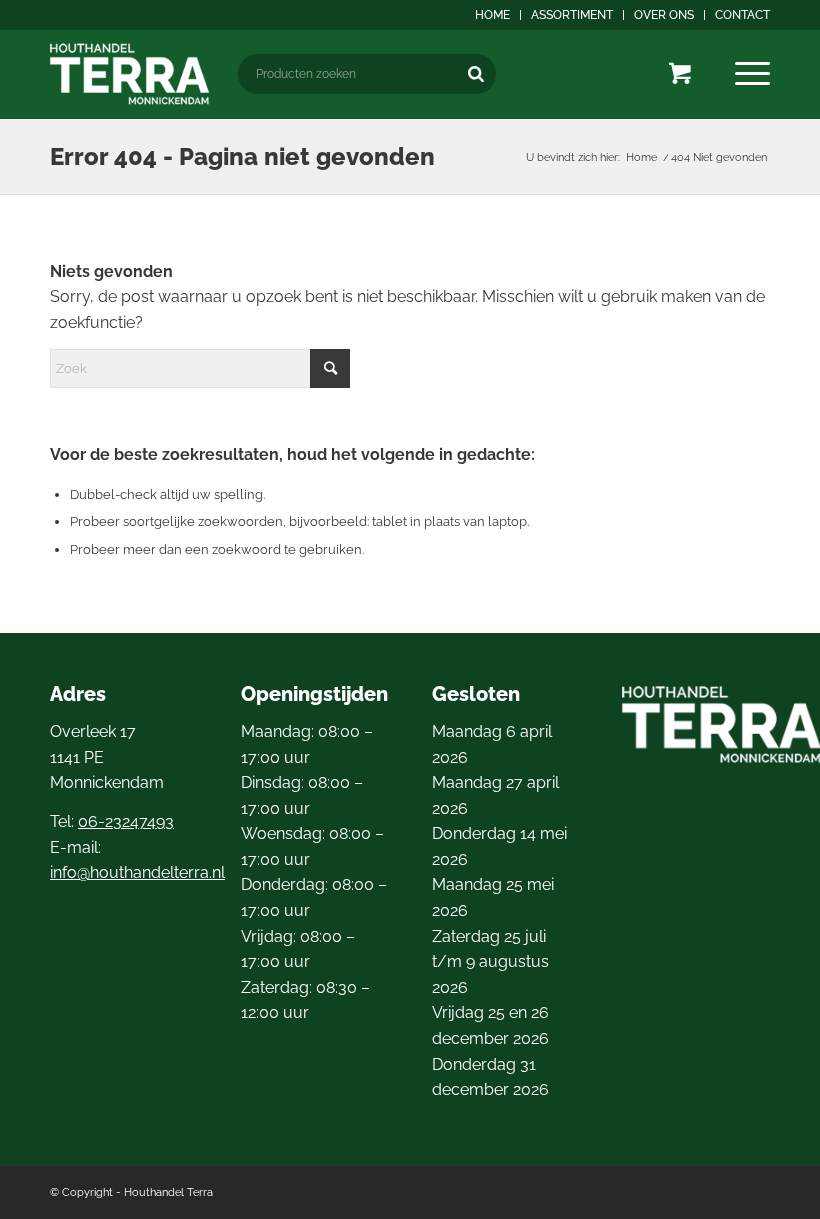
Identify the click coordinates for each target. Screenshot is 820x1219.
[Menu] (752, 74)
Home (492, 15)
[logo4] (130, 74)
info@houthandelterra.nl (137, 872)
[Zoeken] (476, 74)
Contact (742, 15)
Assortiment (572, 15)
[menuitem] (493, 15)
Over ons (664, 15)
